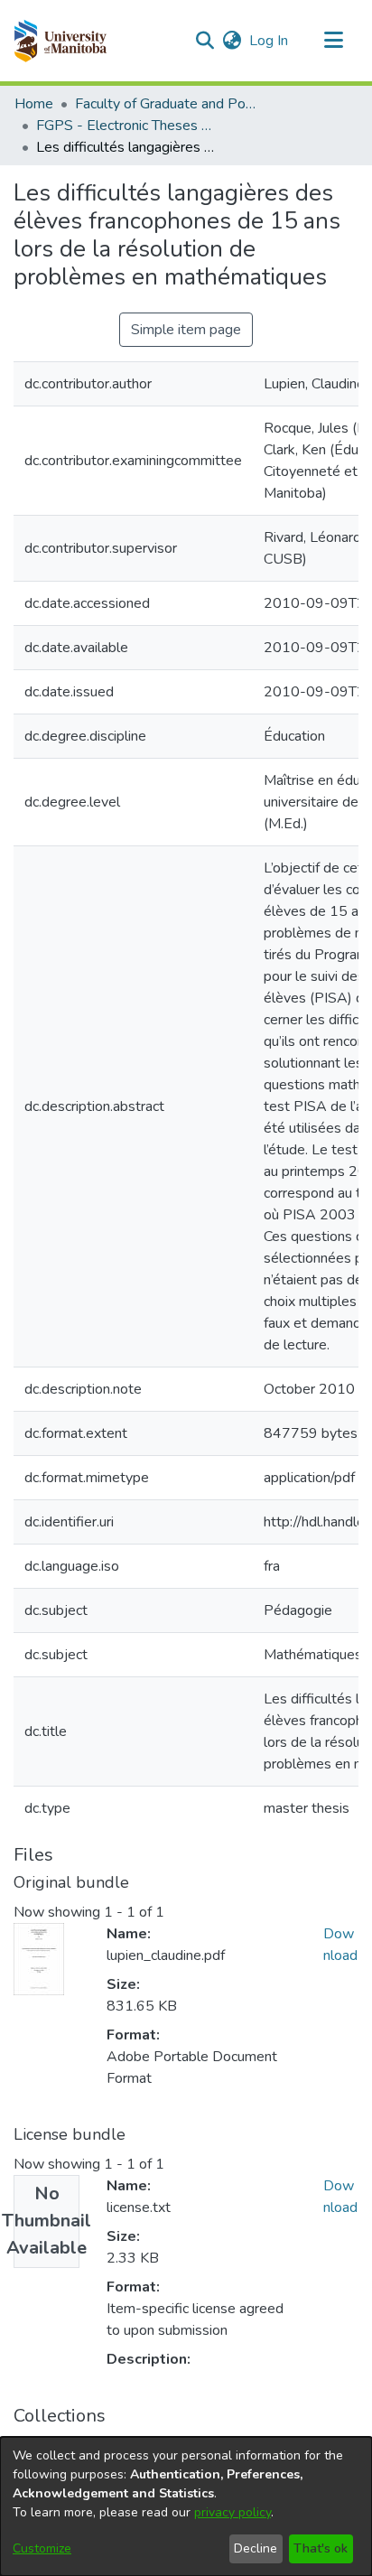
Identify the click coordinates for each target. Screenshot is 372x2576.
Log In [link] (270, 41)
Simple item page (186, 330)
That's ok (321, 2548)
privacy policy (232, 2512)
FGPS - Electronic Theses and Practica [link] (126, 126)
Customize (42, 2548)
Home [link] (34, 104)
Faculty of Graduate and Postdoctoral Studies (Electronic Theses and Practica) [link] (165, 104)
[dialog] (186, 2506)
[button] (60, 41)
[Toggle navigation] (333, 41)
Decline (256, 2548)
